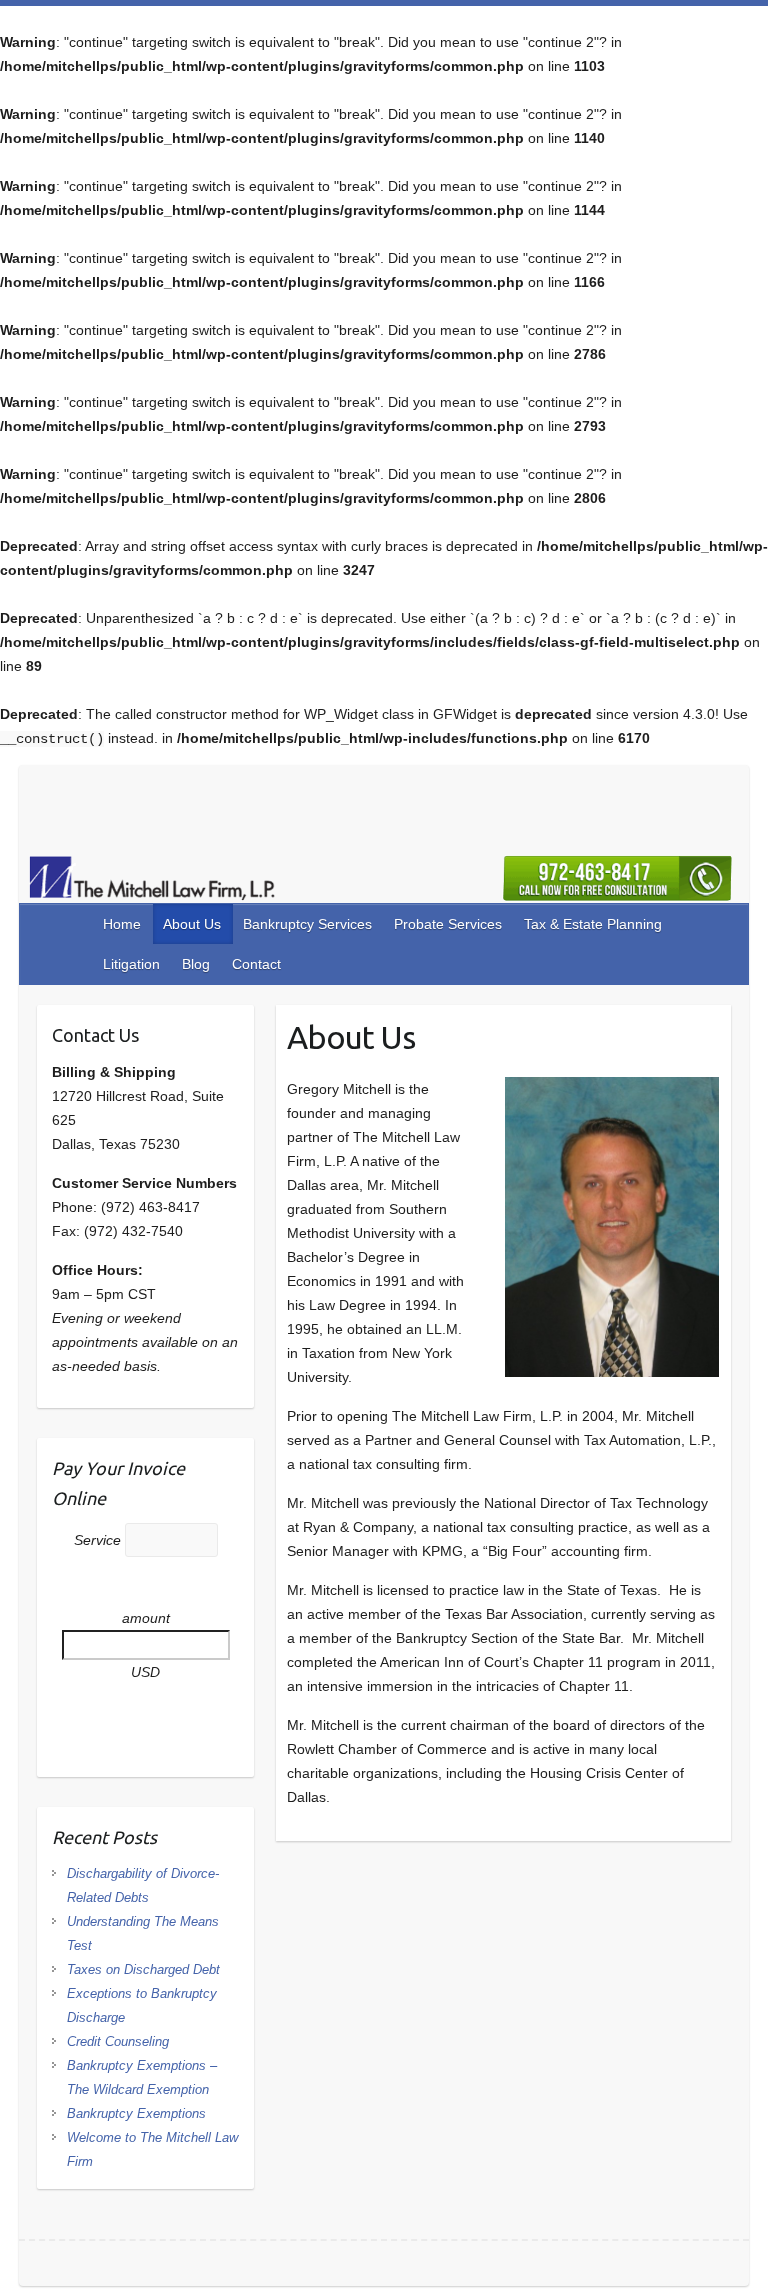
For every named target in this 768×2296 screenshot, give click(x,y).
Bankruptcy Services (307, 924)
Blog (196, 964)
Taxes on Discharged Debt (143, 1969)
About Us (192, 924)
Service (99, 1540)
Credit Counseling (118, 2041)
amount (146, 1618)
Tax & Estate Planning (593, 924)
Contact (256, 964)
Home (122, 924)
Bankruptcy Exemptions (136, 2113)
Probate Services (448, 924)
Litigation (131, 964)
